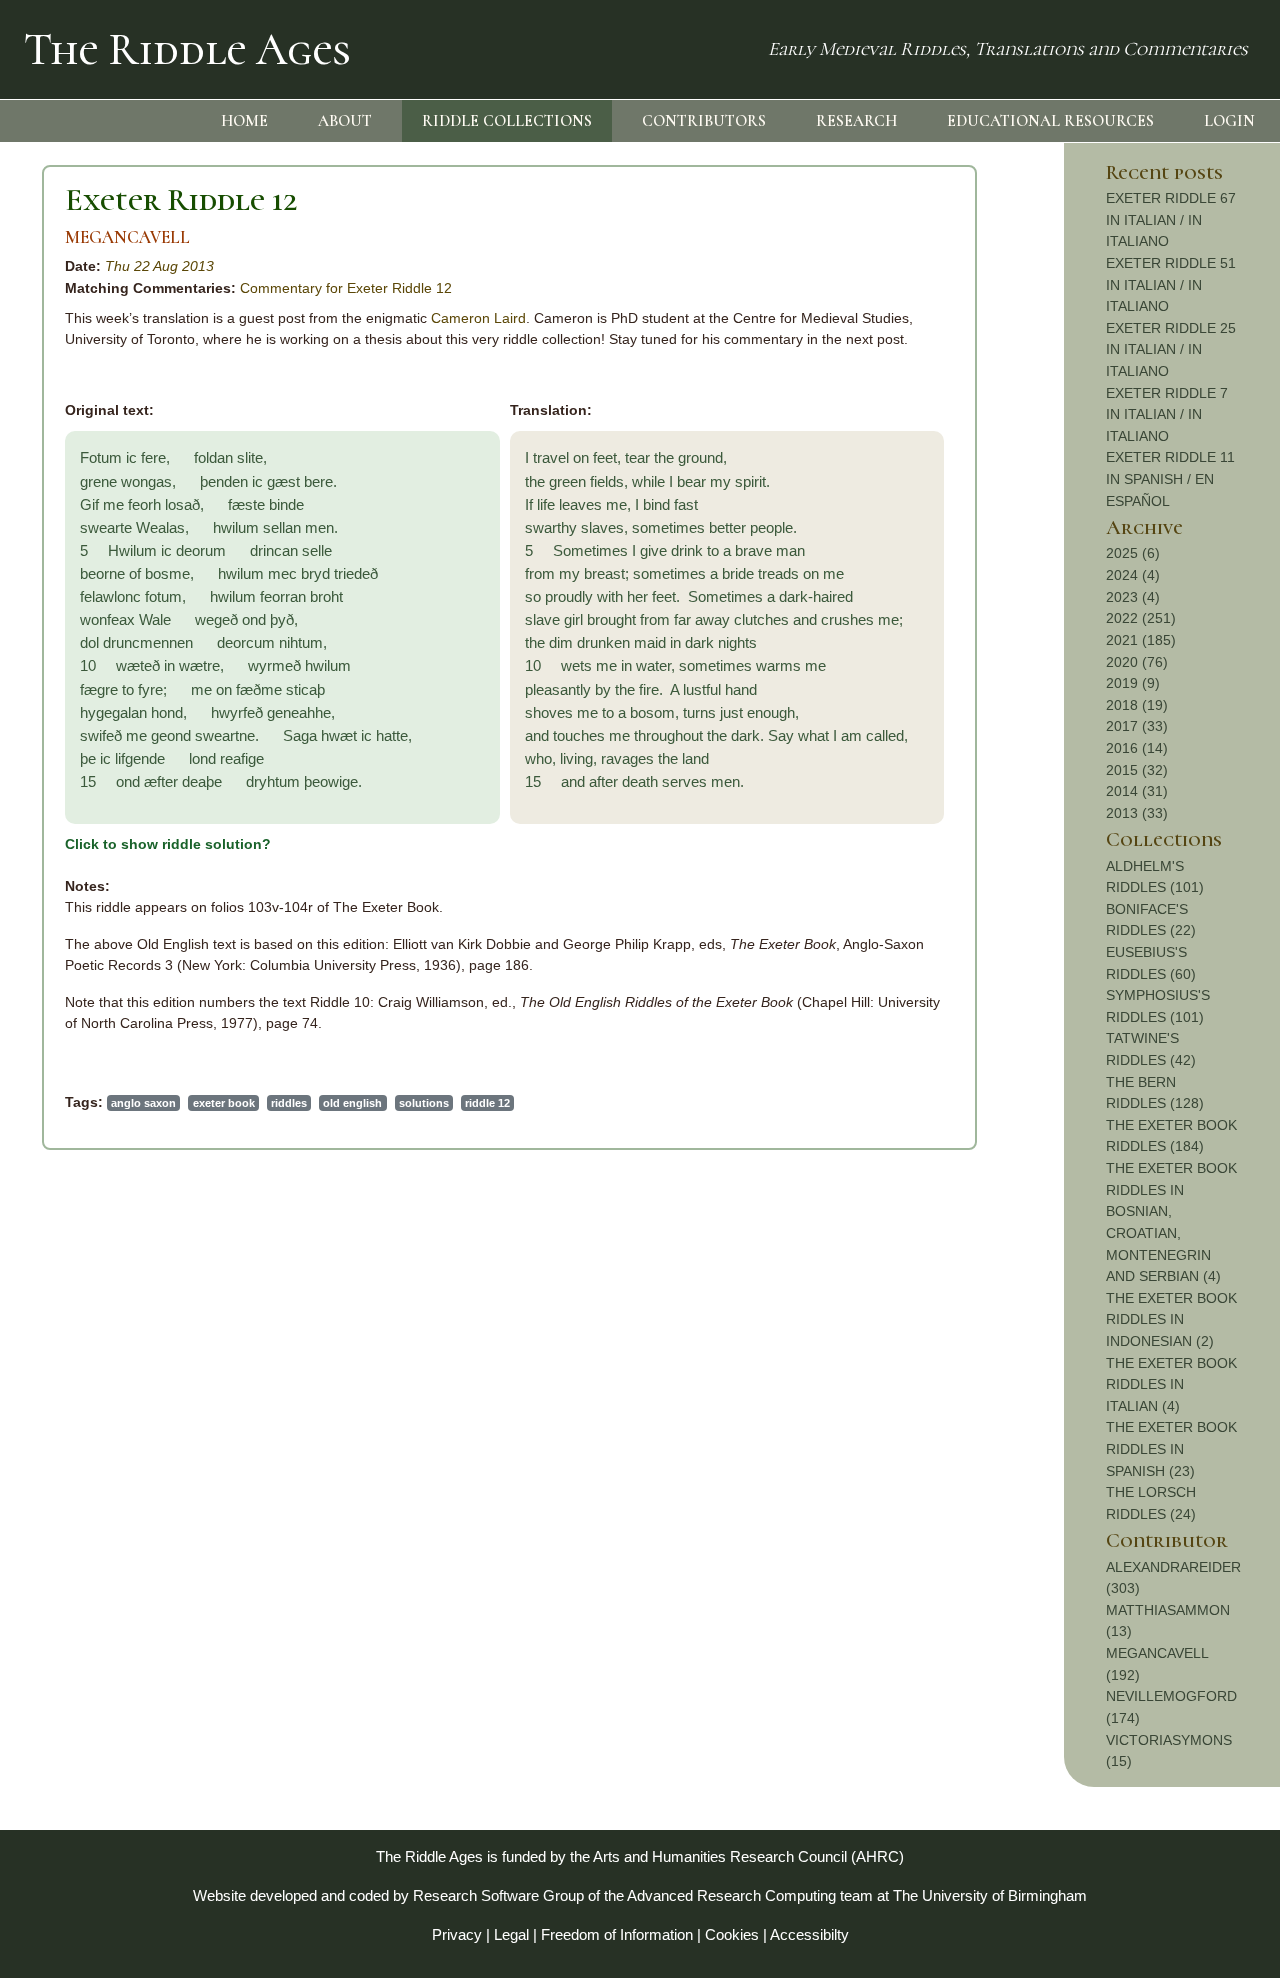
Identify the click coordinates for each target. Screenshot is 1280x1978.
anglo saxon (143, 1103)
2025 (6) (1133, 553)
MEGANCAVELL (127, 237)
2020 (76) (1137, 662)
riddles (289, 1103)
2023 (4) (1133, 597)
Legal (511, 1934)
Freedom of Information (617, 1934)
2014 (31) (1137, 791)
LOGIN (1229, 121)
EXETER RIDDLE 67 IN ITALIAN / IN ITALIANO (1171, 219)
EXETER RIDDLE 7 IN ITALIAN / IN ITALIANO (1167, 414)
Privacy (457, 1934)
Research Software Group (498, 1895)
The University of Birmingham (990, 1895)
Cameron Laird (478, 318)
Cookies (732, 1934)
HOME (244, 121)
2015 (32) (1137, 770)
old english (352, 1103)
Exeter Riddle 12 (181, 199)
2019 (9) (1133, 683)
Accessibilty (809, 1934)
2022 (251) (1141, 618)
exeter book (224, 1103)
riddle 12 (487, 1103)
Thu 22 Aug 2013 (159, 266)
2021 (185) (1141, 640)
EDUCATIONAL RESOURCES (1050, 121)
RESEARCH (856, 121)
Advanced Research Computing (731, 1895)
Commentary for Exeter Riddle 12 (346, 288)
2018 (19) (1137, 705)
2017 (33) (1137, 726)
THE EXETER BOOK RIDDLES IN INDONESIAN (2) (1171, 1319)
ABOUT (345, 121)
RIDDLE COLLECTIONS (507, 121)
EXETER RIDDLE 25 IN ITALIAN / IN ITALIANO (1171, 349)
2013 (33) (1137, 813)
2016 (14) (1137, 748)
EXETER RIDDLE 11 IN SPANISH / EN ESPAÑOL (1170, 478)
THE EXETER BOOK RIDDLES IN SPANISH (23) (1171, 1448)
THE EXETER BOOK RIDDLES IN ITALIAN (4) (1171, 1384)
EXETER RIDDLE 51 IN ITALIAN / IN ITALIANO (1171, 284)
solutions (424, 1103)
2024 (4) (1133, 575)
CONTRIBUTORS (704, 121)
